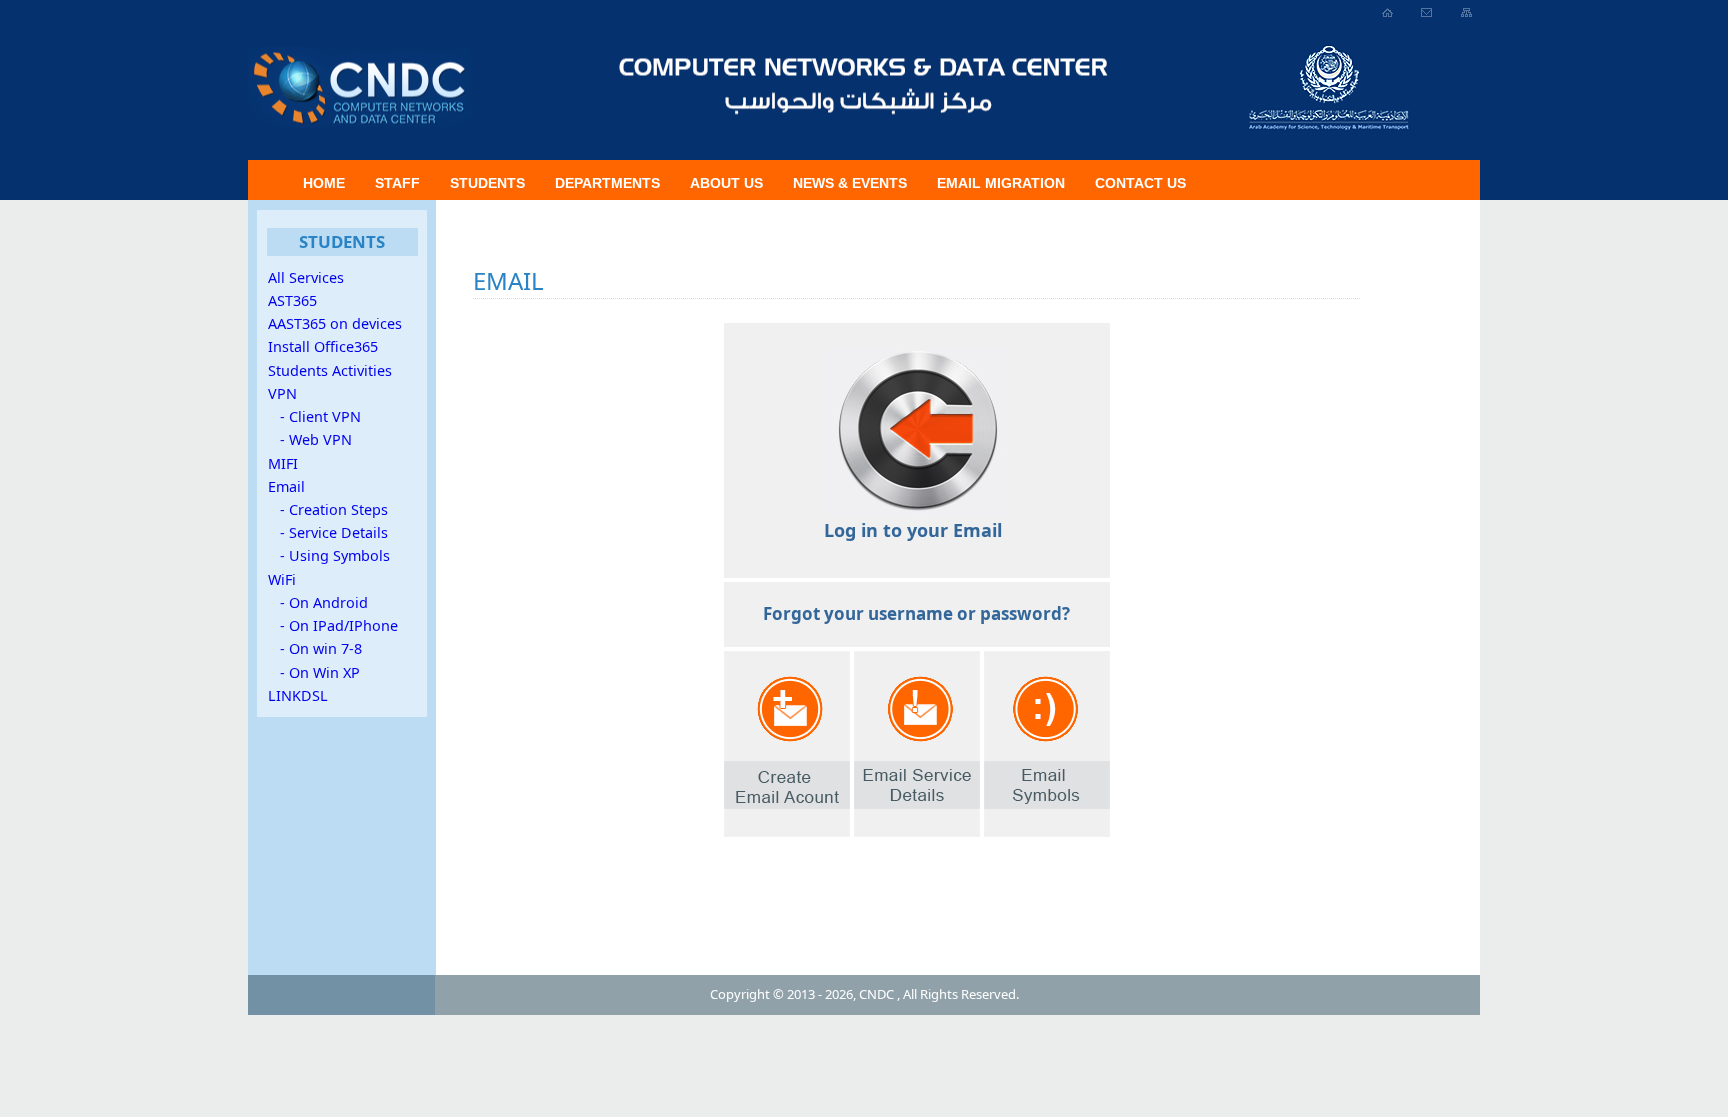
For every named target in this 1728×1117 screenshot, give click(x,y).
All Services (306, 277)
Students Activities (330, 370)
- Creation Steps (328, 509)
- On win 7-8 (315, 648)
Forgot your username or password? (916, 613)
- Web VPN (310, 439)
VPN (282, 393)
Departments (607, 183)
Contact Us (1140, 183)
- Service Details (328, 532)
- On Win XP (314, 672)
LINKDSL (298, 695)
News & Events (850, 183)
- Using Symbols (329, 555)
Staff (397, 183)
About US (726, 183)
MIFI (283, 463)
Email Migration (1001, 183)
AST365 (292, 300)
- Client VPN (314, 416)
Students (487, 183)
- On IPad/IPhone (333, 625)
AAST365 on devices (335, 323)
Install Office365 (323, 346)
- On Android (318, 602)
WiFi (282, 579)
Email (286, 486)
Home (324, 183)
